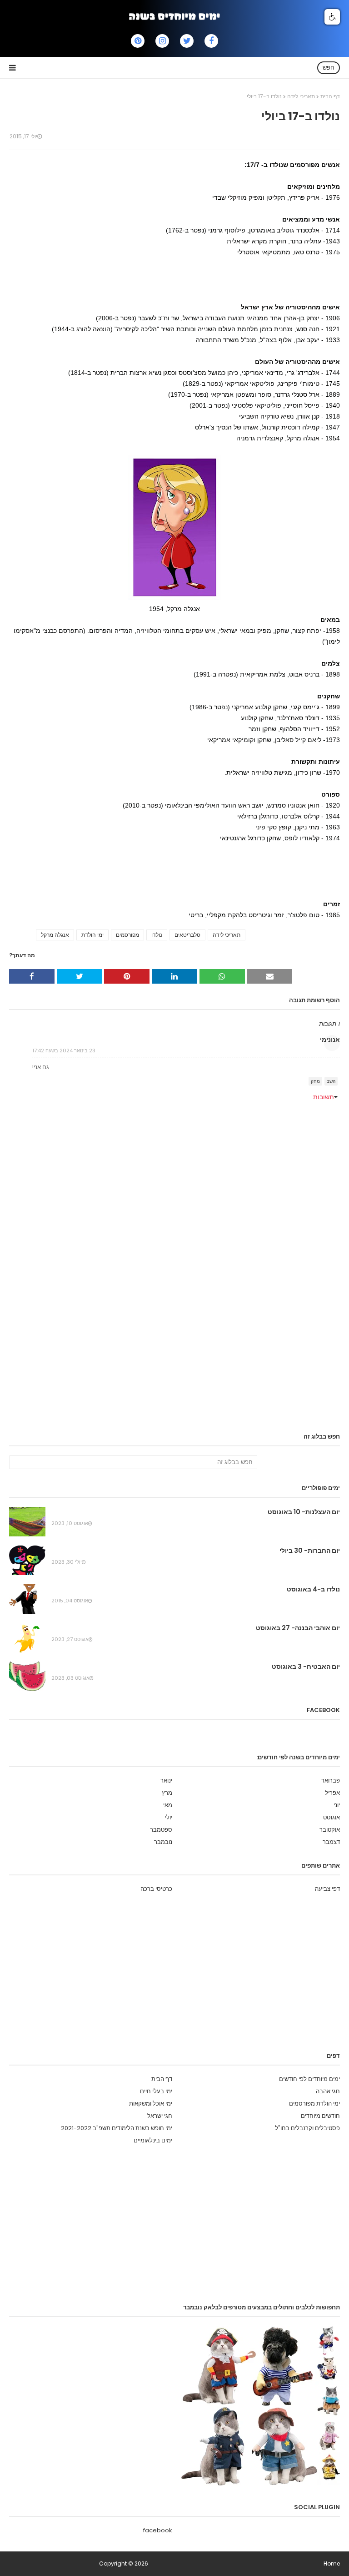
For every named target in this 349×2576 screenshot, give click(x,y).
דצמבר (331, 1842)
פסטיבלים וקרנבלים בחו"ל (307, 2128)
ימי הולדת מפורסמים (314, 2104)
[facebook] (211, 41)
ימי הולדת (92, 935)
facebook (158, 2530)
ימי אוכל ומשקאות (151, 2104)
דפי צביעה (327, 1889)
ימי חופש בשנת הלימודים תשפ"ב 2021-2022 (117, 2128)
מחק (315, 1081)
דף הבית (330, 96)
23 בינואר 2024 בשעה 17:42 (64, 1051)
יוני (337, 1805)
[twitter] (187, 41)
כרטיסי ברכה (156, 1889)
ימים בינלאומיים (153, 2140)
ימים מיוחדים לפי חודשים (309, 2079)
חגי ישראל (160, 2116)
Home (332, 2563)
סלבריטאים (187, 935)
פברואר (331, 1780)
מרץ (167, 1793)
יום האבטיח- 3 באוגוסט (306, 1667)
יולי (169, 1817)
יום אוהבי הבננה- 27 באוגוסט (298, 1628)
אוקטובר (330, 1830)
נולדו (157, 935)
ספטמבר (161, 1830)
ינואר (166, 1780)
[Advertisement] (174, 278)
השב (331, 1081)
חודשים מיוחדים (320, 2116)
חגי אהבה (328, 2091)
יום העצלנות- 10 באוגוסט (304, 1512)
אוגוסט (332, 1817)
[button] (332, 17)
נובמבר (163, 1842)
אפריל (332, 1793)
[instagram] (162, 41)
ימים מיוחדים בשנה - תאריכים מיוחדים (53, 2563)
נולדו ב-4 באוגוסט (313, 1589)
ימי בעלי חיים (156, 2091)
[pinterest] (138, 41)
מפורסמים (127, 935)
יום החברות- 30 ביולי (310, 1551)
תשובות (324, 1097)
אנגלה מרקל (55, 935)
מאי (168, 1805)
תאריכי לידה (301, 96)
